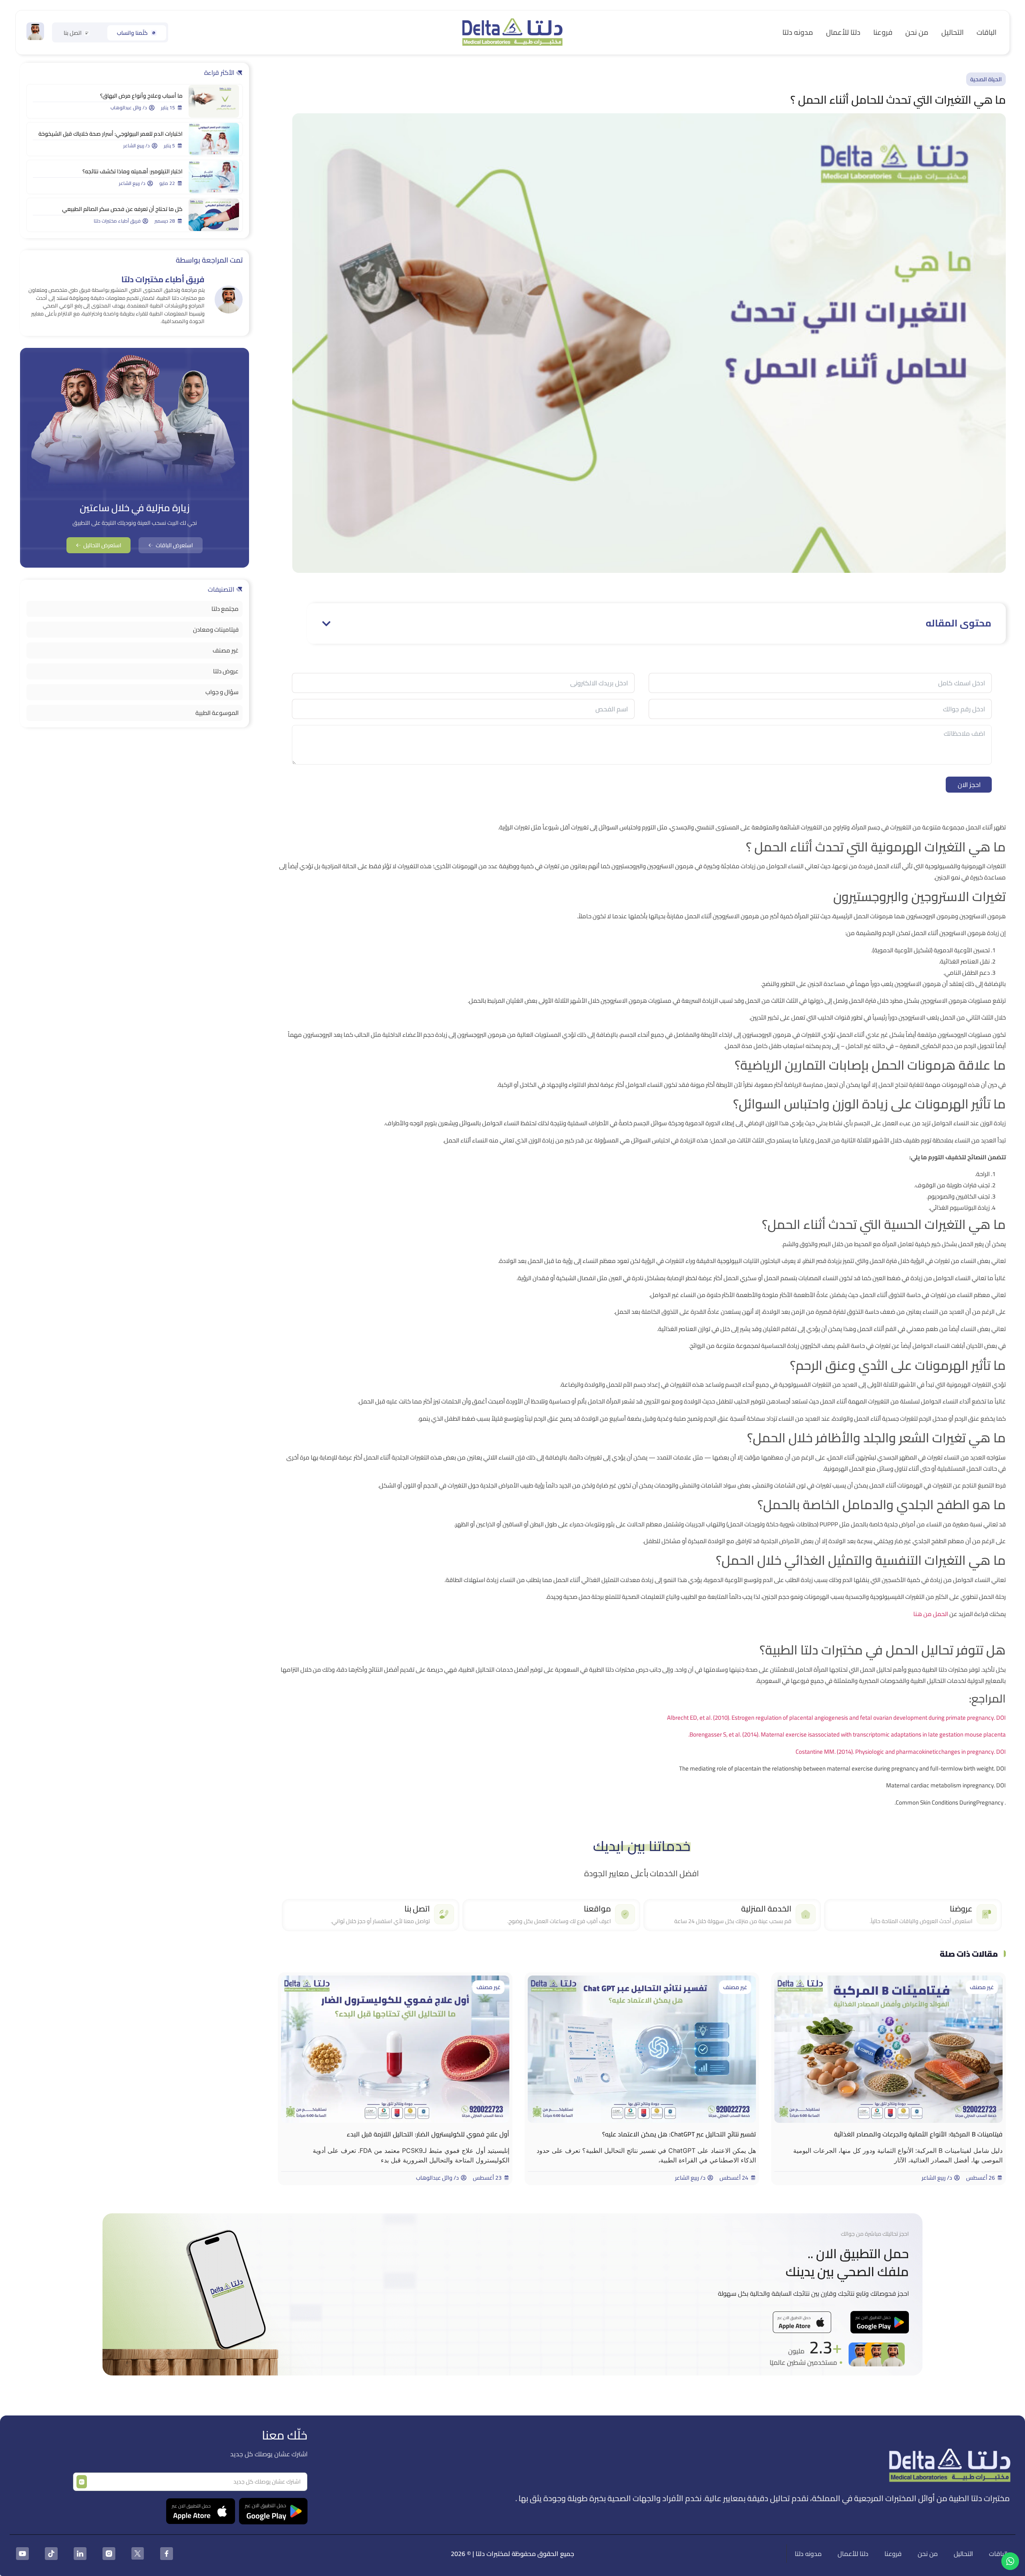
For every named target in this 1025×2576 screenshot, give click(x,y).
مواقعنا (597, 1908)
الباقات (987, 32)
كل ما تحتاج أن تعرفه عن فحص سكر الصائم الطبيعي (122, 209)
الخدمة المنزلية (766, 1908)
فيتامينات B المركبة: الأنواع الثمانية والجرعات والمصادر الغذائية (918, 2134)
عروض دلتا (226, 671)
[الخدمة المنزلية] (806, 1914)
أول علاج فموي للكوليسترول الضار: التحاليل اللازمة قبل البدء (428, 2134)
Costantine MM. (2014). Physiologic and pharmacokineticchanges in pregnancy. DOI (901, 1752)
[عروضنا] (987, 1914)
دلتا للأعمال (843, 32)
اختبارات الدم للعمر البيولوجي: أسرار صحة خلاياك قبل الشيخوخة (111, 134)
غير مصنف (982, 1987)
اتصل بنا (417, 1908)
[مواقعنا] (625, 1914)
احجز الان (969, 785)
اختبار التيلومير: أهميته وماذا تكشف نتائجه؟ (132, 171)
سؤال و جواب (222, 692)
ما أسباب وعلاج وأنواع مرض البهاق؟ (141, 96)
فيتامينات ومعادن (216, 629)
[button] (326, 624)
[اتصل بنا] (444, 1914)
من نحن (917, 32)
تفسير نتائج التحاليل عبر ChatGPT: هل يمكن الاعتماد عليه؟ (679, 2134)
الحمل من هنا (931, 1614)
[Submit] (82, 2482)
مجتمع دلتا (225, 609)
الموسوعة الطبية (217, 713)
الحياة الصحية (986, 79)
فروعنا (883, 32)
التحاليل (953, 32)
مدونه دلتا (798, 32)
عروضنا (961, 1908)
